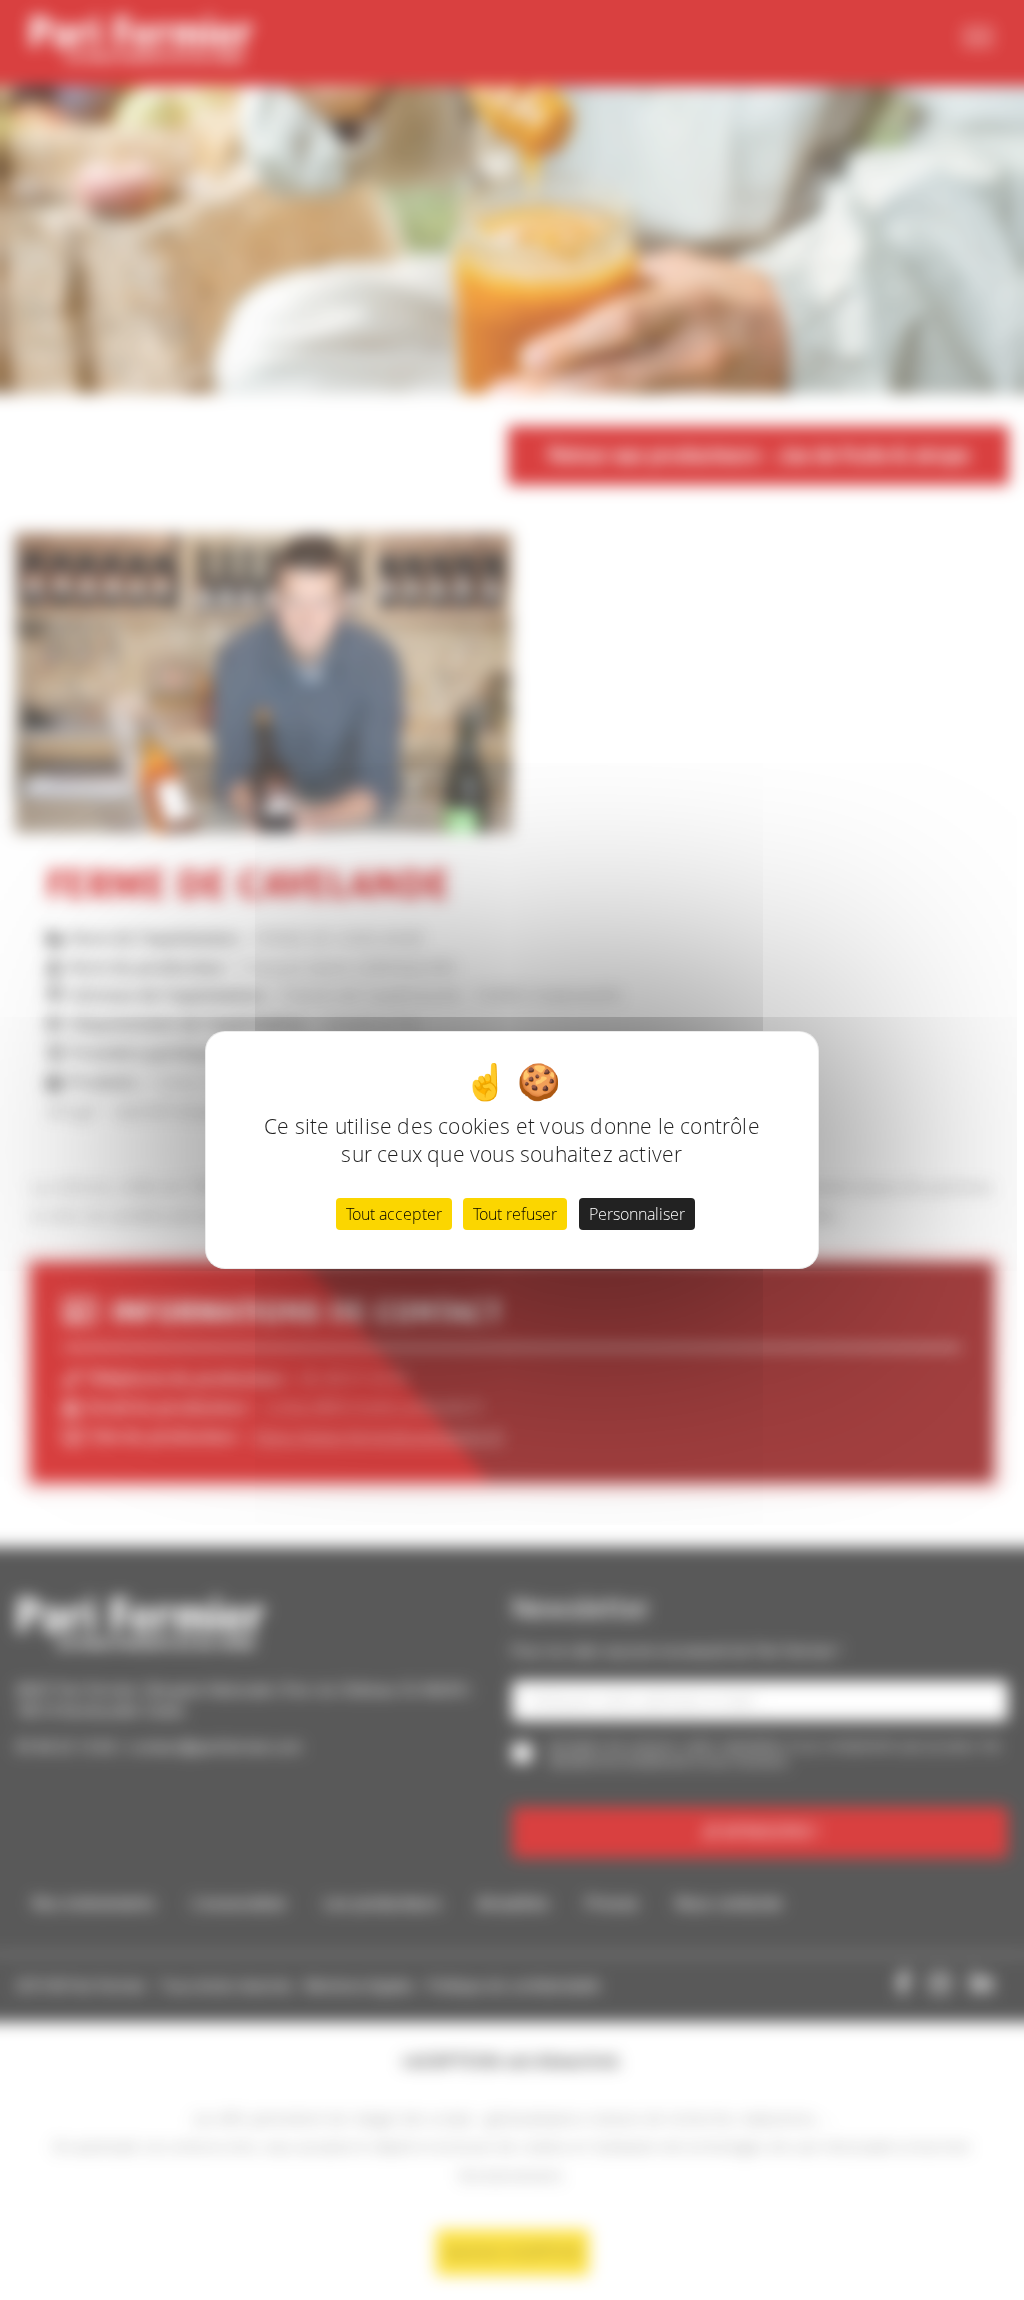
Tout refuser (515, 1214)
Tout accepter (394, 1214)
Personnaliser (637, 1214)
